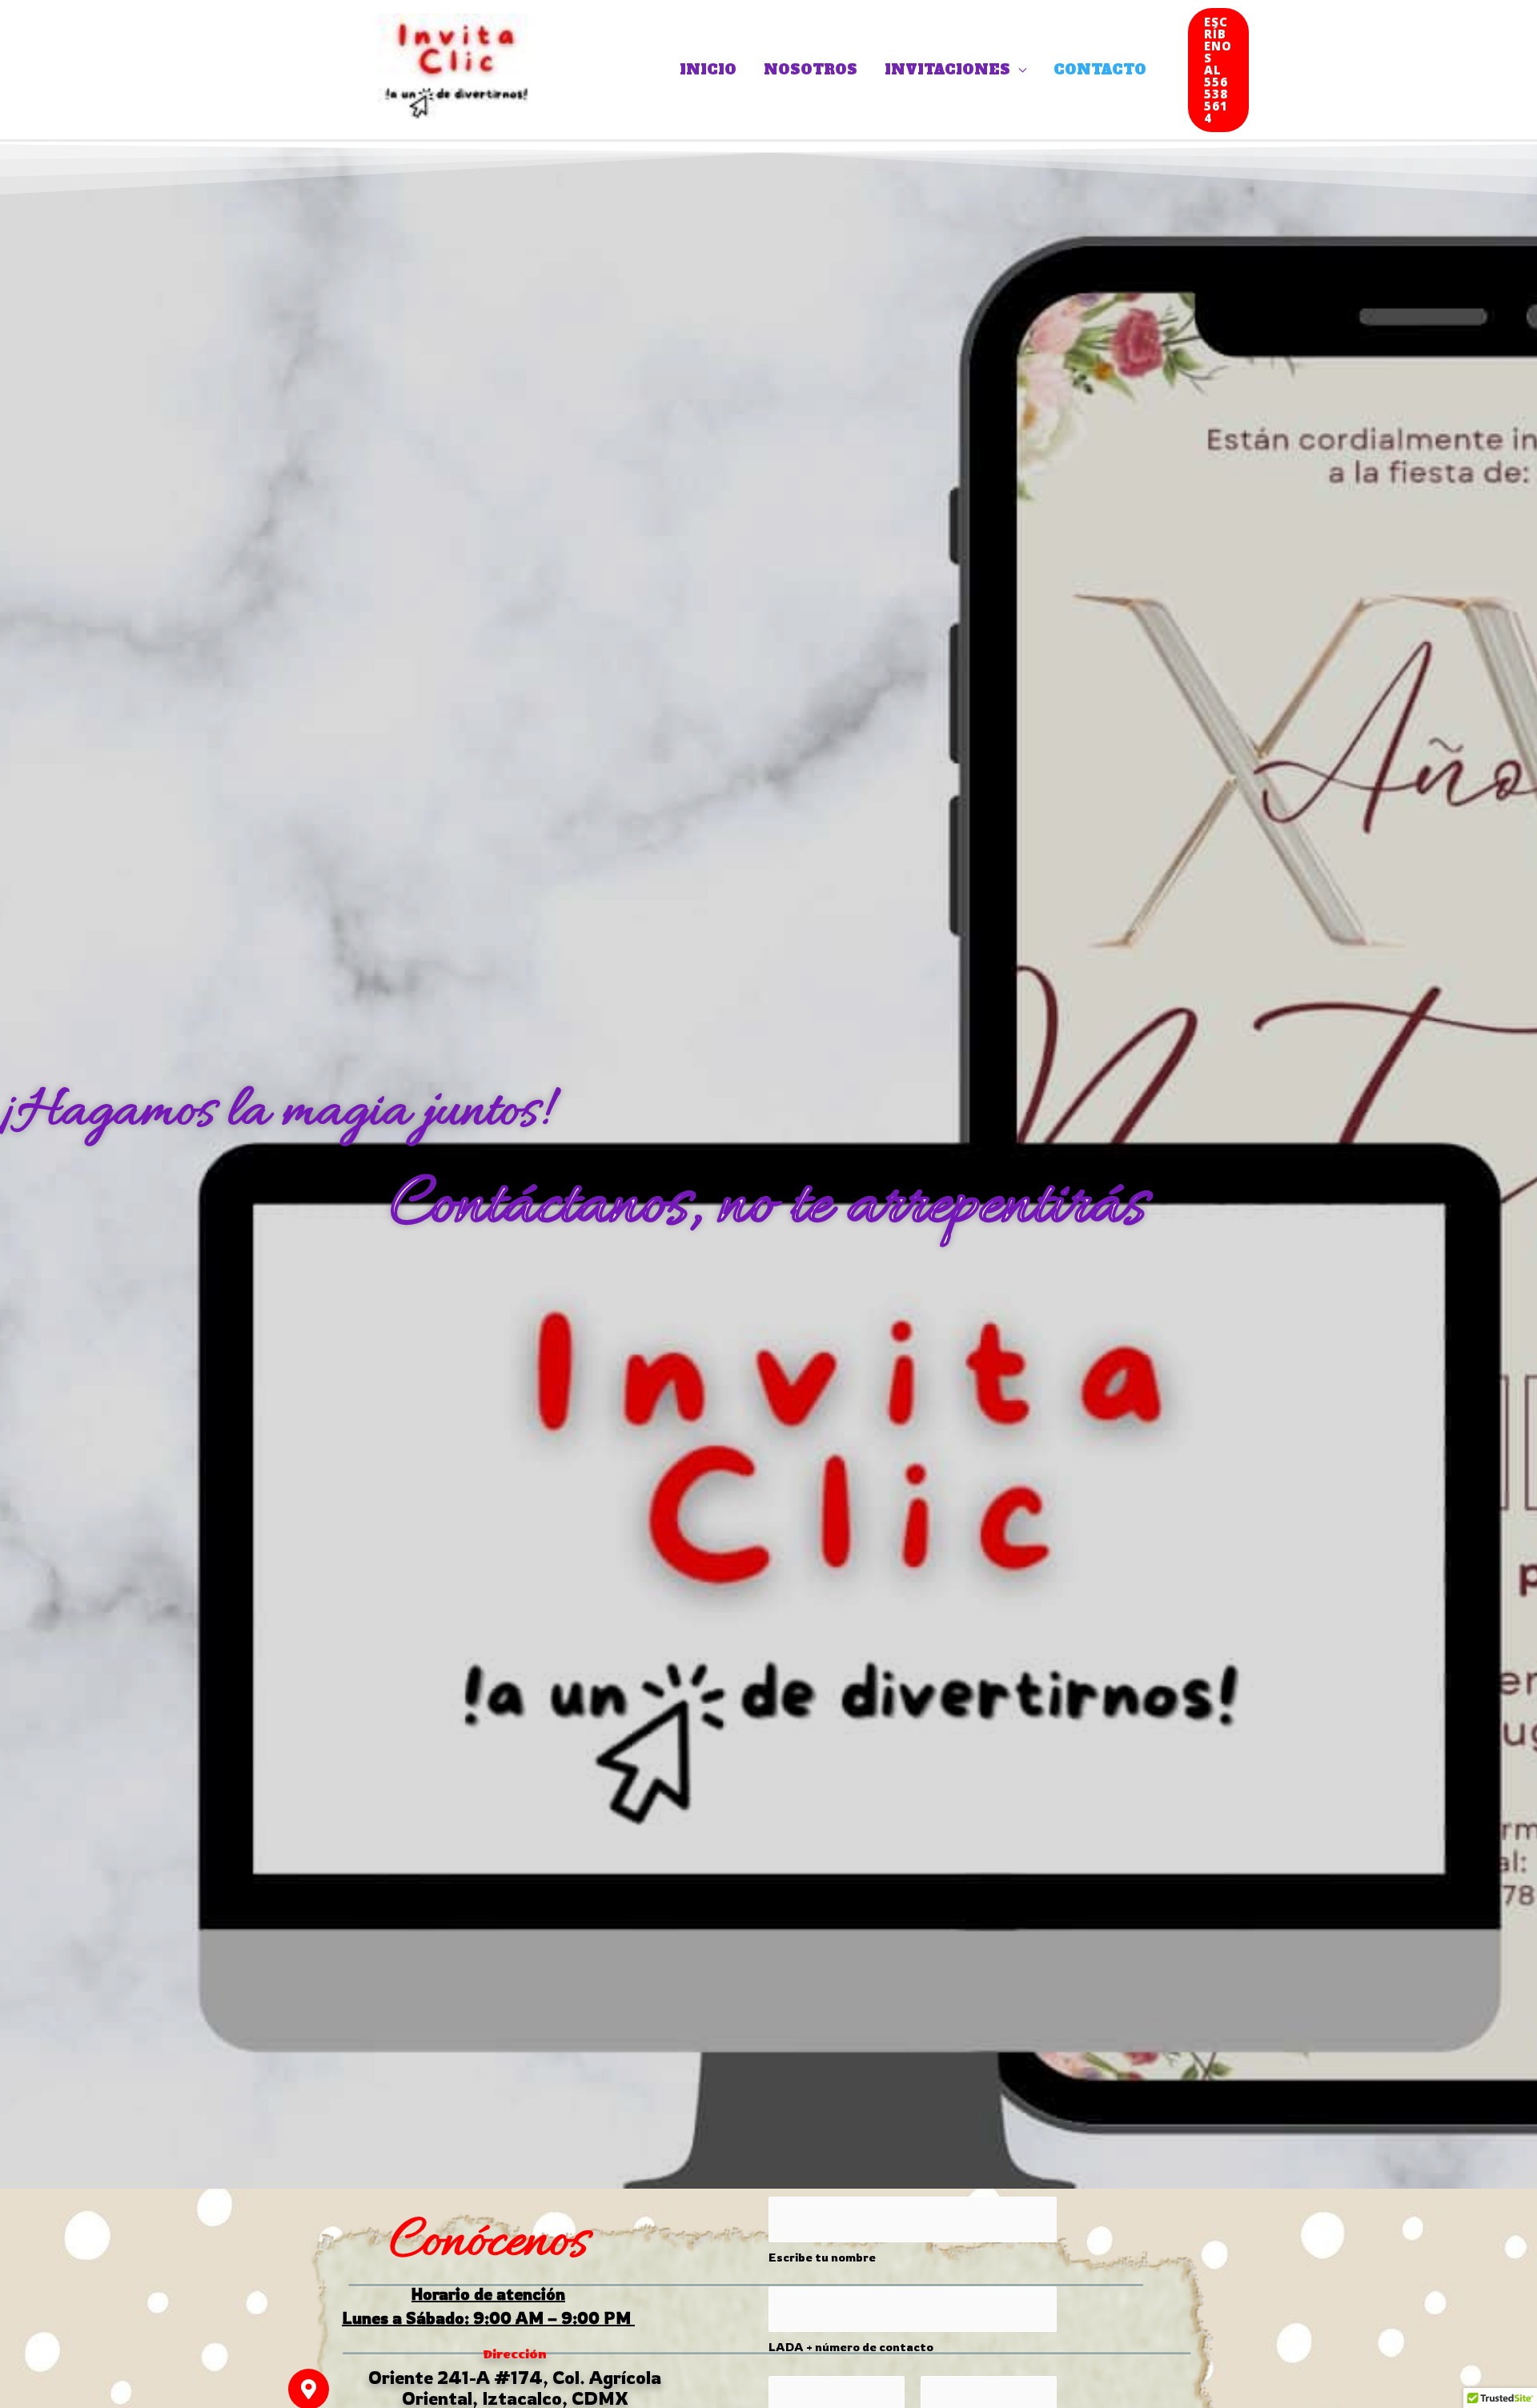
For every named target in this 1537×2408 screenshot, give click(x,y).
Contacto (1100, 70)
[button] (1218, 70)
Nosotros (811, 70)
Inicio (708, 70)
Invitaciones (947, 70)
